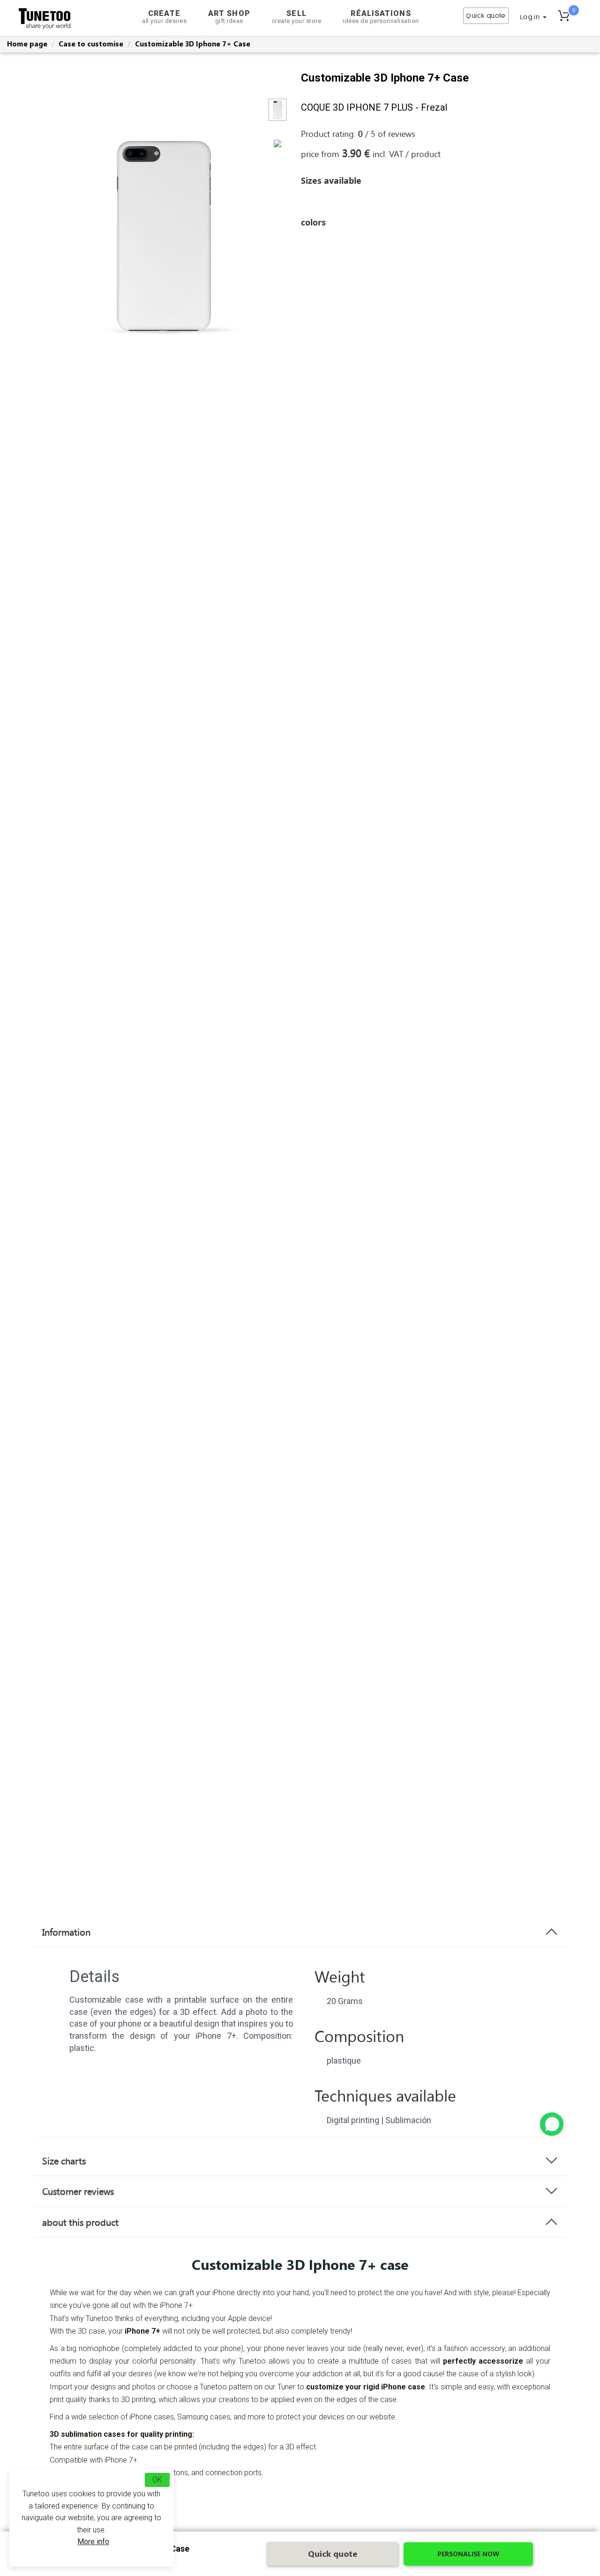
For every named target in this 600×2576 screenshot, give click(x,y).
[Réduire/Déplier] (552, 2124)
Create (164, 17)
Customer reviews (78, 2191)
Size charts (64, 2161)
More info (93, 2542)
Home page (27, 44)
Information (66, 1932)
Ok (157, 2480)
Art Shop (229, 17)
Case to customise (91, 44)
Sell (297, 17)
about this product (80, 2222)
